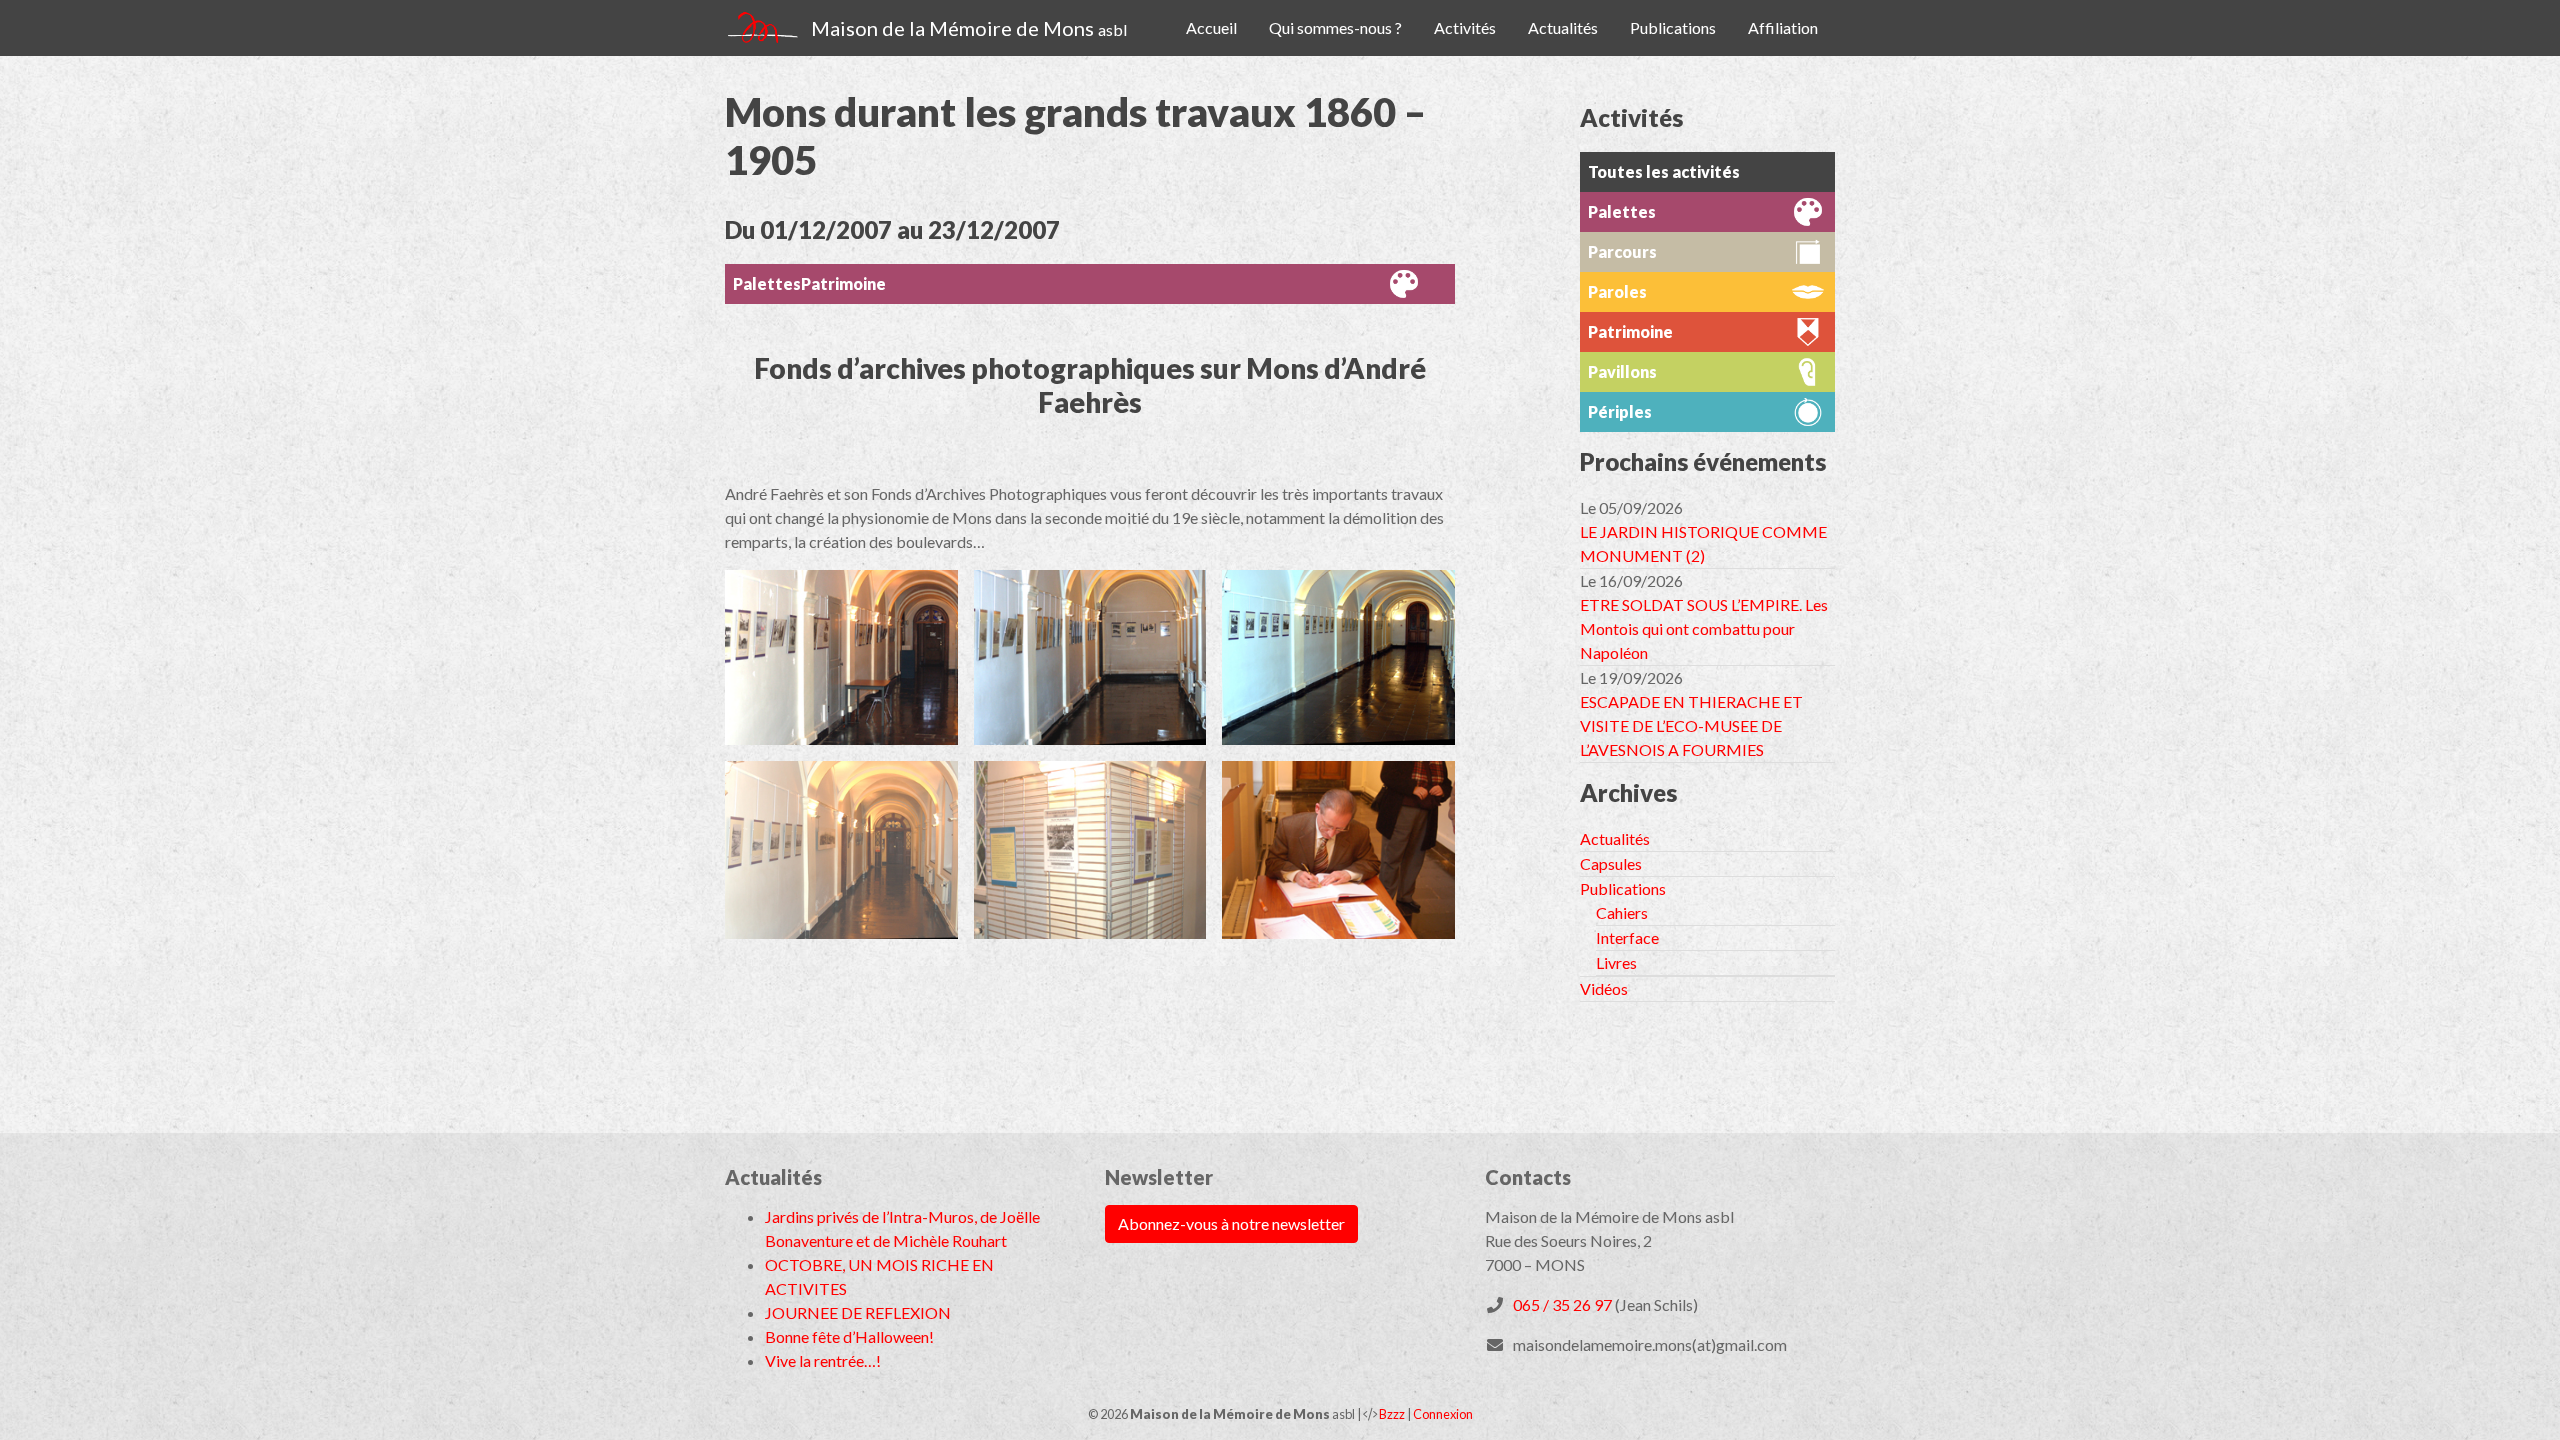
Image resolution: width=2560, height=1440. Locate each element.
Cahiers (1622, 912)
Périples (1620, 411)
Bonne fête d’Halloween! (849, 1336)
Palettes (767, 283)
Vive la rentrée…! (823, 1360)
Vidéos (1604, 988)
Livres (1616, 962)
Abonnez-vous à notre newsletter (1231, 1223)
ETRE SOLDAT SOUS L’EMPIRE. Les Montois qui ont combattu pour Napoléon (1704, 628)
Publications (1673, 27)
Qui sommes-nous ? (1335, 27)
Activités (1465, 27)
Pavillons (1622, 371)
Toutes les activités (1664, 171)
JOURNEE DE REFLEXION (858, 1312)
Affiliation (1783, 27)
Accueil (1211, 27)
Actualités (1563, 27)
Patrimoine (843, 283)
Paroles (1617, 291)
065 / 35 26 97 (1562, 1304)
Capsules (1611, 863)
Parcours (1622, 251)
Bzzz (1392, 1414)
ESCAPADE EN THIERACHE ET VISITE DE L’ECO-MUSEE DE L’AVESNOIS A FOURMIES (1691, 725)
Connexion (1443, 1414)
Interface (1627, 937)
